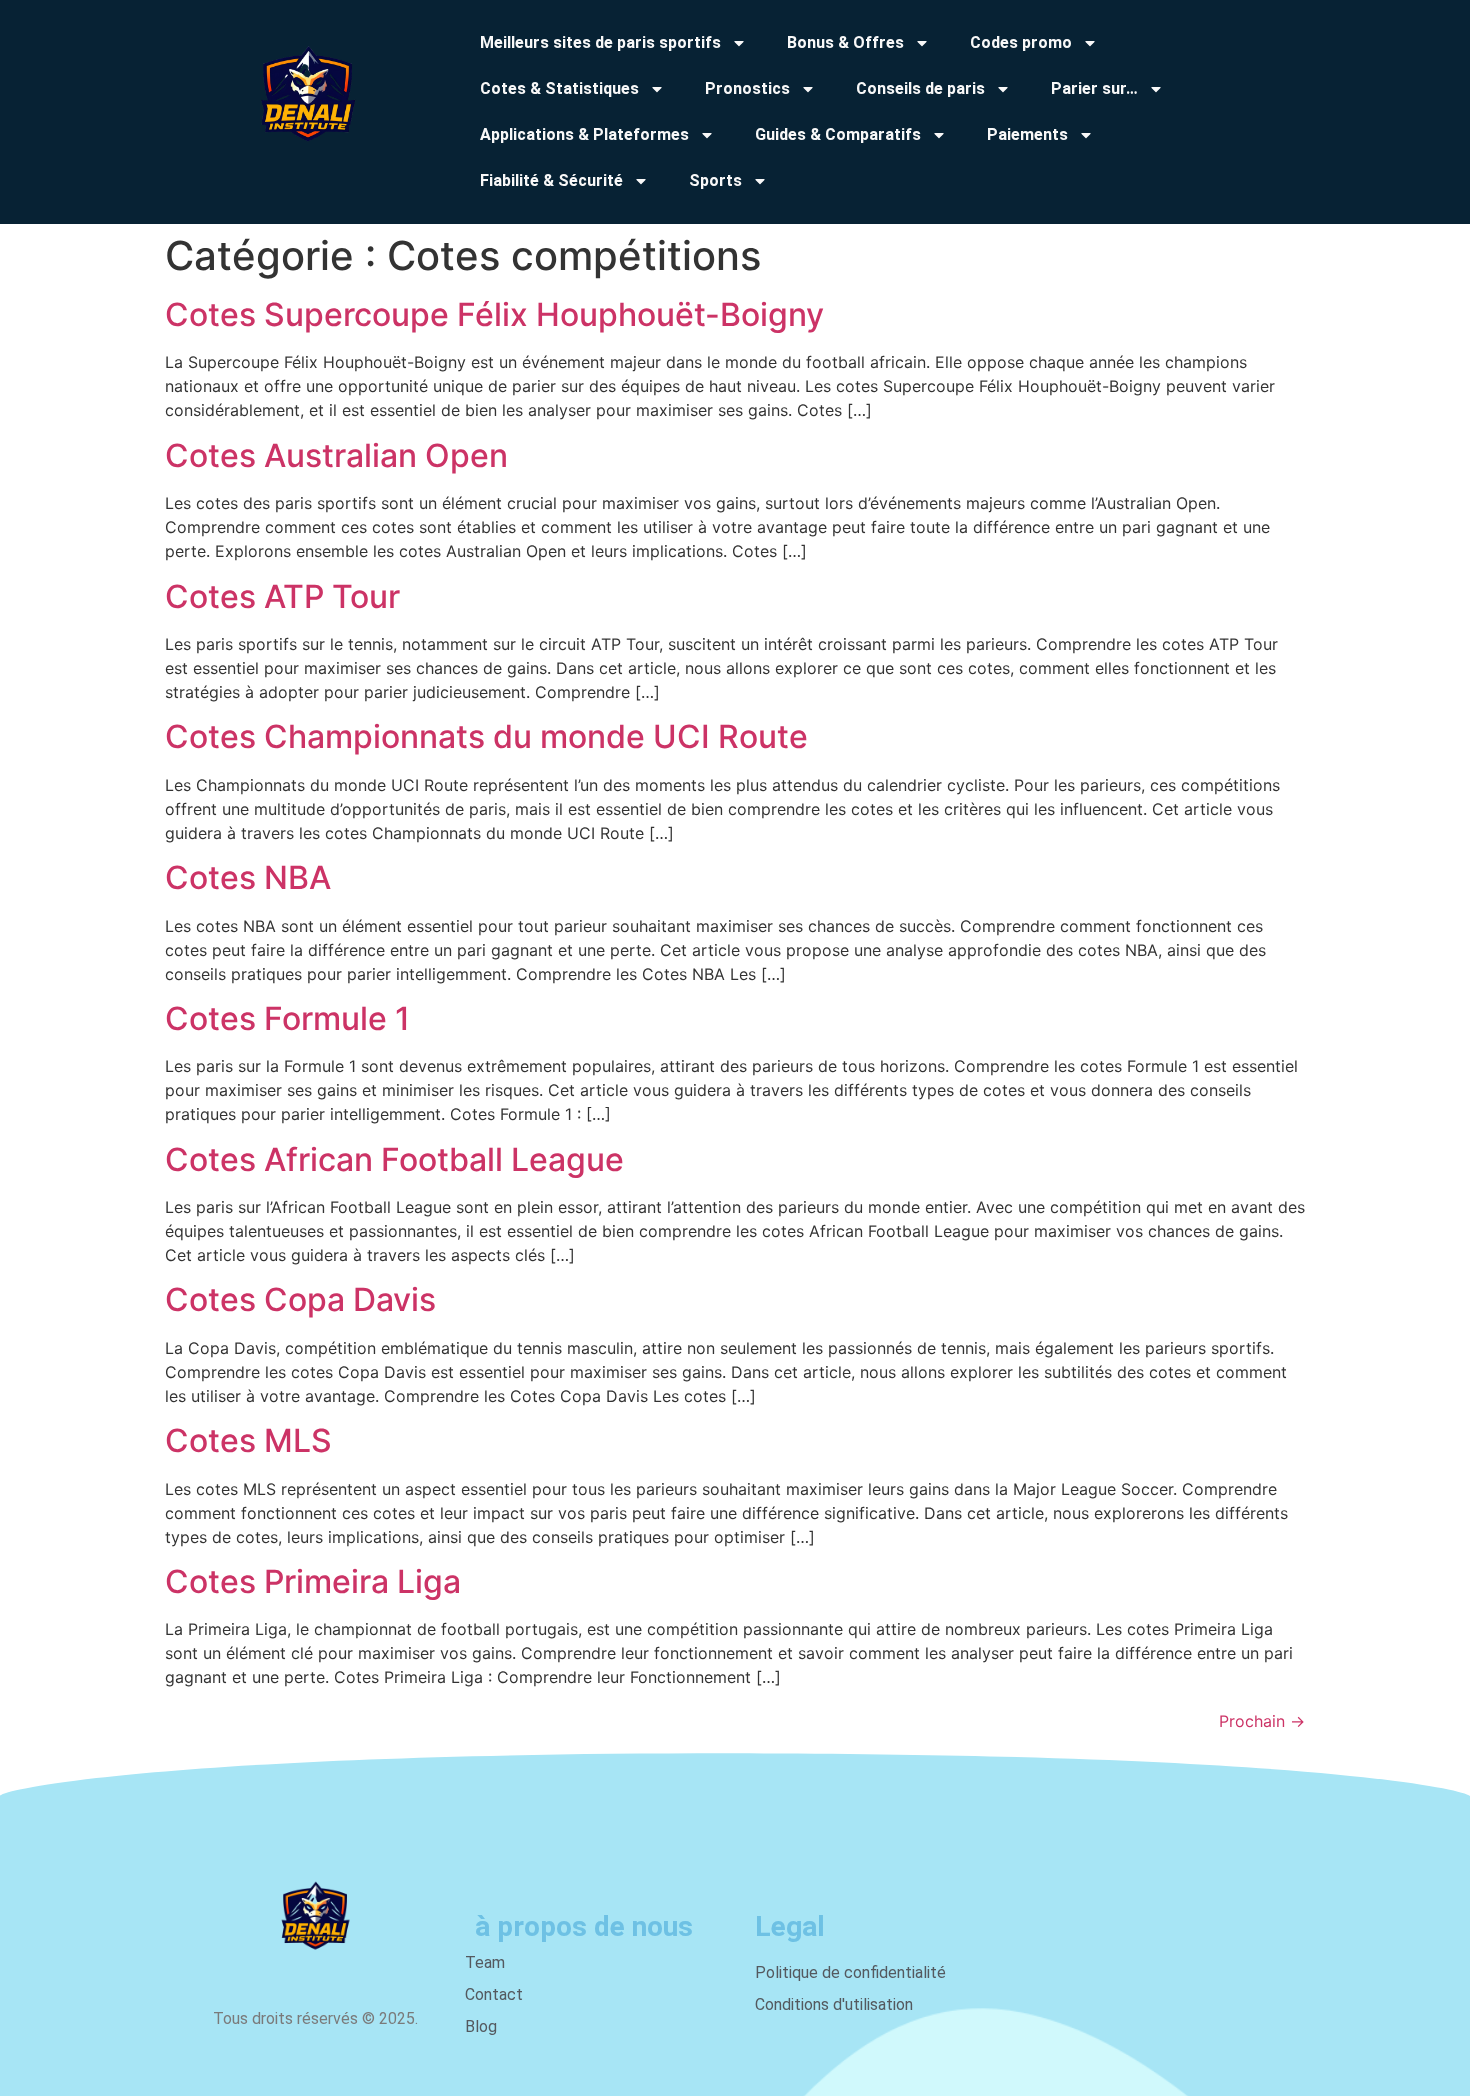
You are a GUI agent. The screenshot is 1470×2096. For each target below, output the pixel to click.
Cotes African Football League (394, 1159)
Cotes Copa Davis (300, 1299)
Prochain (1262, 1721)
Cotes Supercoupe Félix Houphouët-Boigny (494, 314)
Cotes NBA (248, 877)
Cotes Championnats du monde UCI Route (486, 736)
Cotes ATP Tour (282, 596)
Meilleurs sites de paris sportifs (600, 42)
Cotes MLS (248, 1440)
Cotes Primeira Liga (313, 1581)
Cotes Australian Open (336, 455)
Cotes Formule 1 (287, 1018)
